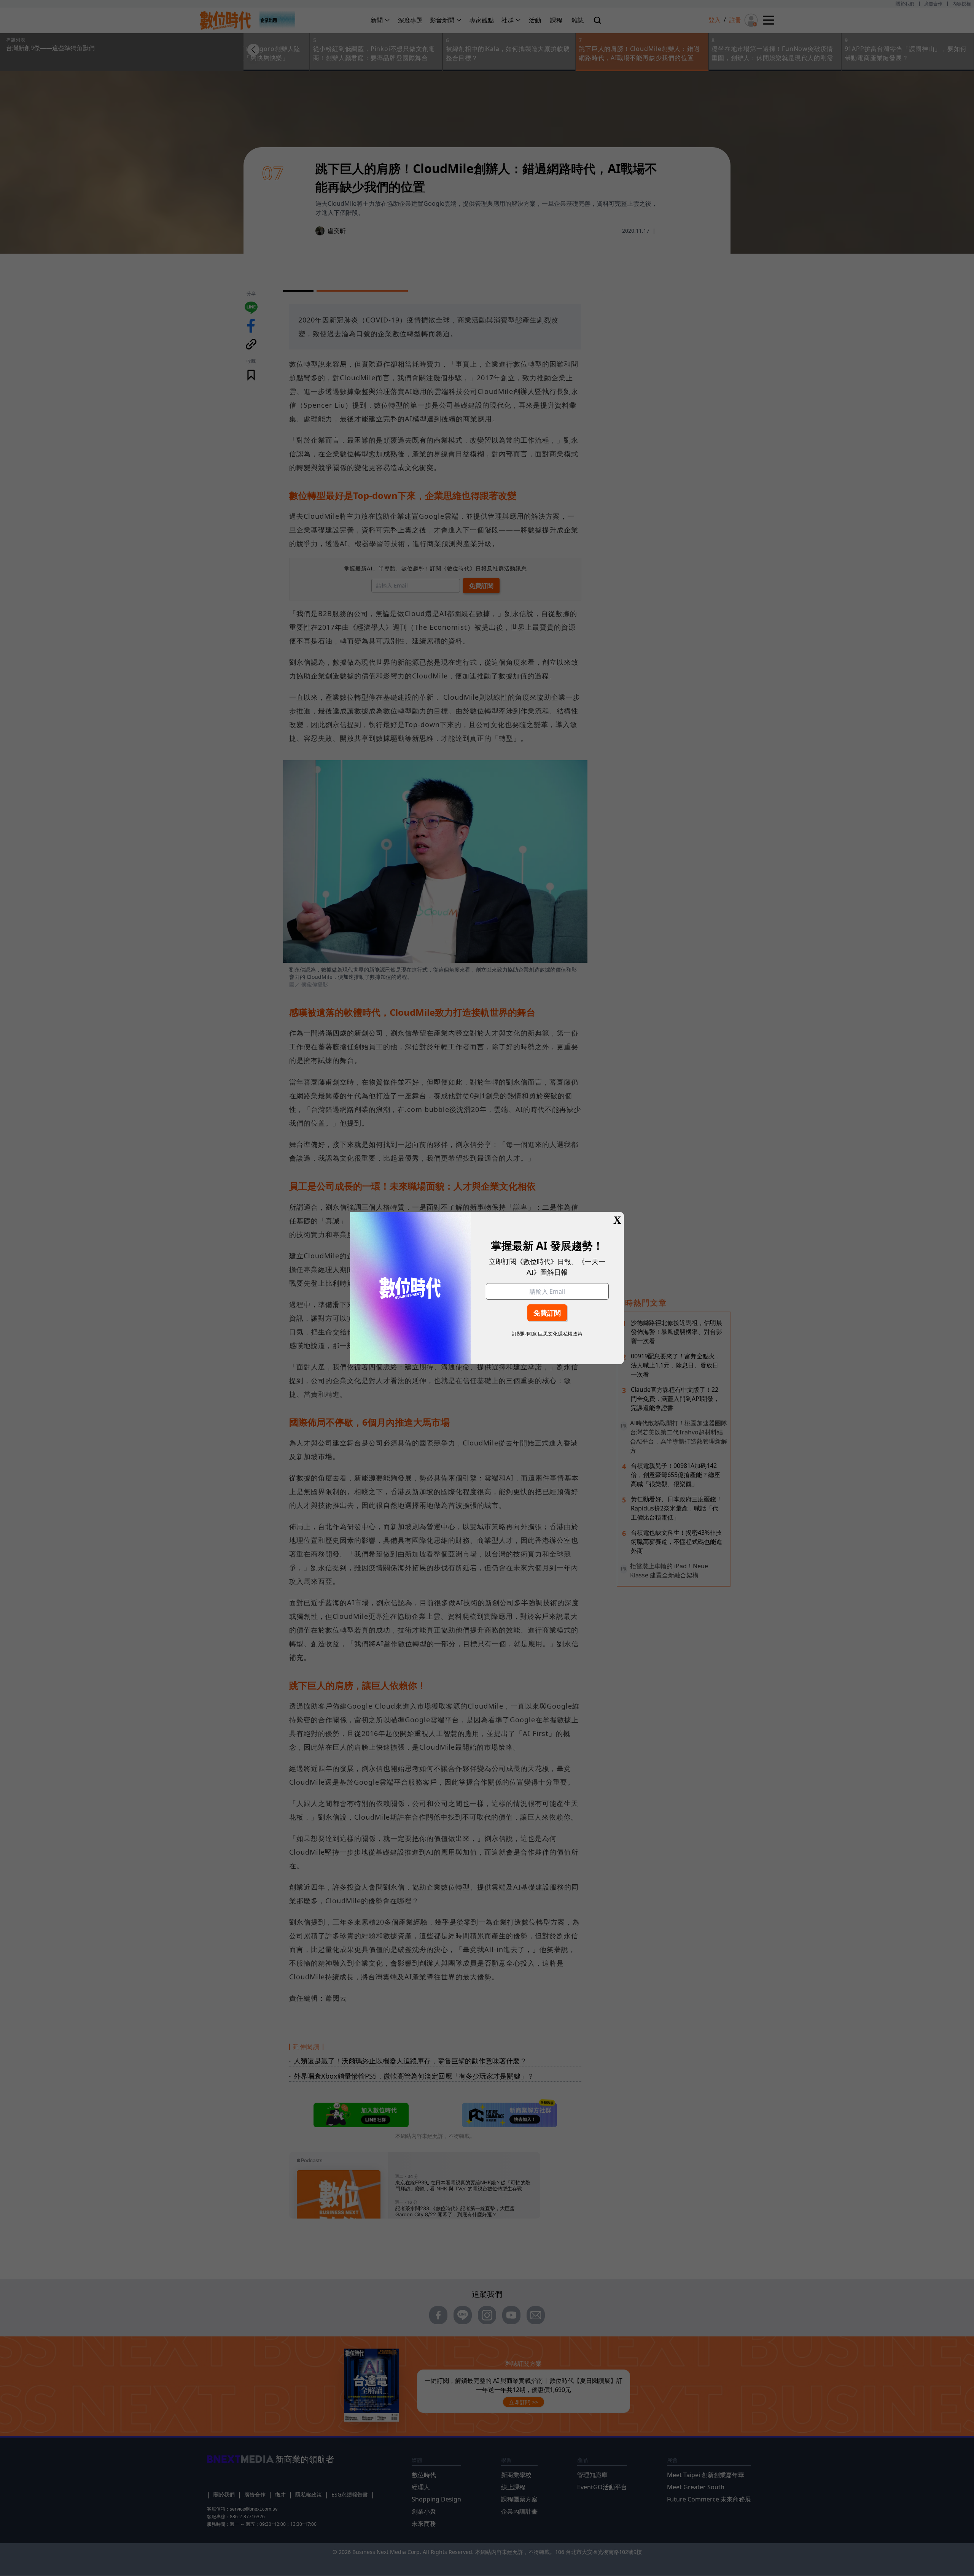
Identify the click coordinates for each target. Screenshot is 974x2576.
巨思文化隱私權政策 (560, 1334)
